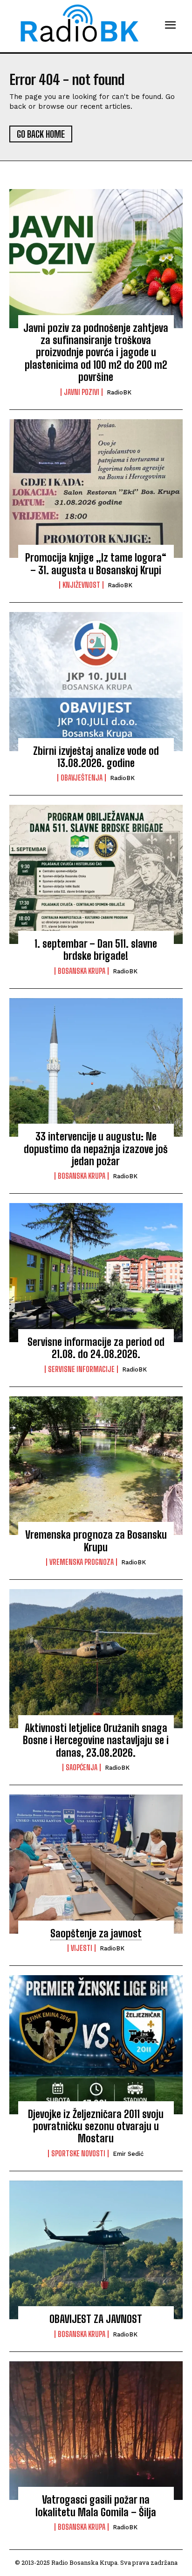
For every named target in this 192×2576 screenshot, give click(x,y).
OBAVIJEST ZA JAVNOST (96, 2319)
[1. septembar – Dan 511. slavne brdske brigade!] (96, 874)
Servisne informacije (81, 1369)
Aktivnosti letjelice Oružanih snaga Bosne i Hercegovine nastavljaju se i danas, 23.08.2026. (96, 1740)
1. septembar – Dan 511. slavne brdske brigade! (96, 950)
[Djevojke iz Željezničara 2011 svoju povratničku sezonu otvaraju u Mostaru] (96, 2045)
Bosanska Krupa (82, 971)
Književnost (81, 585)
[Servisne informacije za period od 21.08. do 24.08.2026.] (96, 1273)
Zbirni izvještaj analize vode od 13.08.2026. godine (96, 757)
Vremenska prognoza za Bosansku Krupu (96, 1541)
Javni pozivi (82, 392)
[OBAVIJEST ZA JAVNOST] (96, 2250)
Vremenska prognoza (82, 1562)
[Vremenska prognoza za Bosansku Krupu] (96, 1466)
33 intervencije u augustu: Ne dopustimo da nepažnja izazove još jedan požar (96, 1149)
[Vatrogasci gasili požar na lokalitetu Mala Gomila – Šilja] (96, 2431)
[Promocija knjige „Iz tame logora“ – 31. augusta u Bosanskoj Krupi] (96, 489)
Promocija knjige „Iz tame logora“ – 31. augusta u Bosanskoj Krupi (96, 564)
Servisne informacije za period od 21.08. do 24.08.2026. (96, 1348)
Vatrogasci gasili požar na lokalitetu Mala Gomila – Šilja (96, 2506)
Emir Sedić (128, 2154)
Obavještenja (82, 778)
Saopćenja (82, 1767)
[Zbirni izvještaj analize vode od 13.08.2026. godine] (96, 682)
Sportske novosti (78, 2154)
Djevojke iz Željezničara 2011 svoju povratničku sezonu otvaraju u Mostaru (96, 2126)
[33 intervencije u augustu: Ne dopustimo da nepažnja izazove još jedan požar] (96, 1068)
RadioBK (119, 392)
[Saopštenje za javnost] (96, 1864)
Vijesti (82, 1948)
